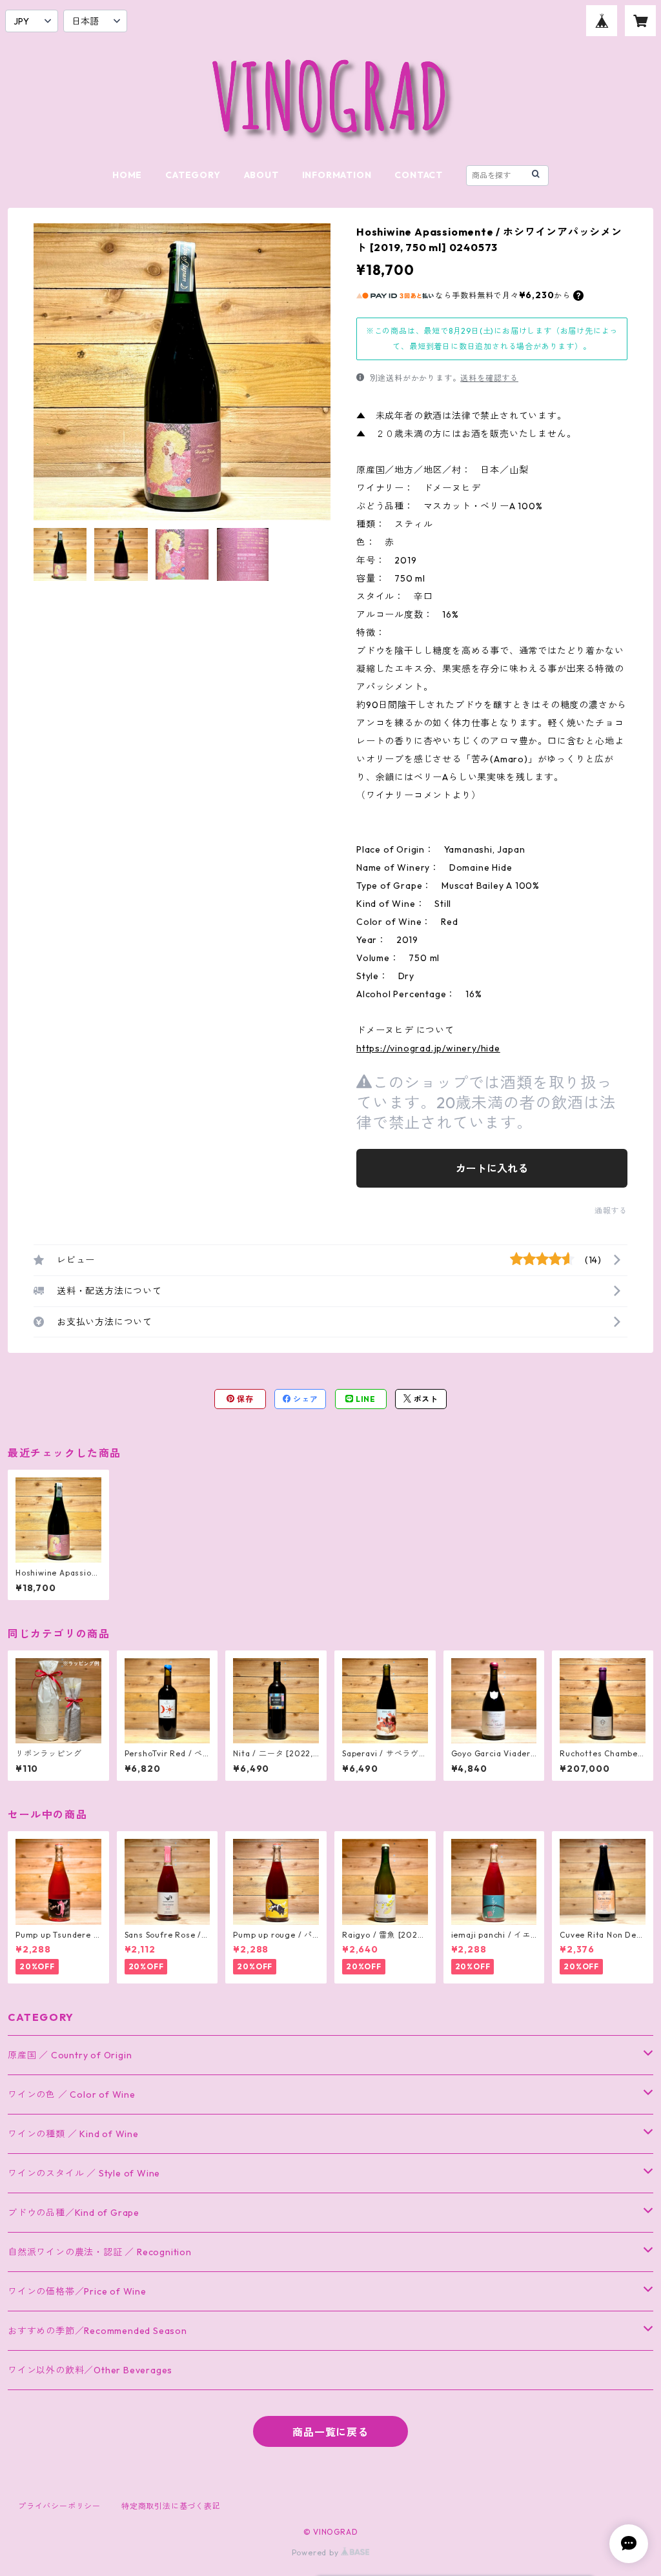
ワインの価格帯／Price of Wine (77, 2291)
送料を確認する (489, 378)
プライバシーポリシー (59, 2506)
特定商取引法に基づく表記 (171, 2506)
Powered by (317, 2552)
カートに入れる (492, 1168)
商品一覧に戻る (330, 2432)
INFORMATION (337, 175)
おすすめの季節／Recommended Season (97, 2331)
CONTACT (419, 175)
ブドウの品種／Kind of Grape (74, 2213)
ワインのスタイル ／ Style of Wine (84, 2173)
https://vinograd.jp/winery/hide (428, 1048)
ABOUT (261, 175)
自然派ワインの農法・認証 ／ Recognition (100, 2252)
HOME (127, 175)
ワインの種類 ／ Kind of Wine (73, 2134)
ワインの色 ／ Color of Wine (72, 2094)
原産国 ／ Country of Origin (70, 2055)
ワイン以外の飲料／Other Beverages (90, 2370)
